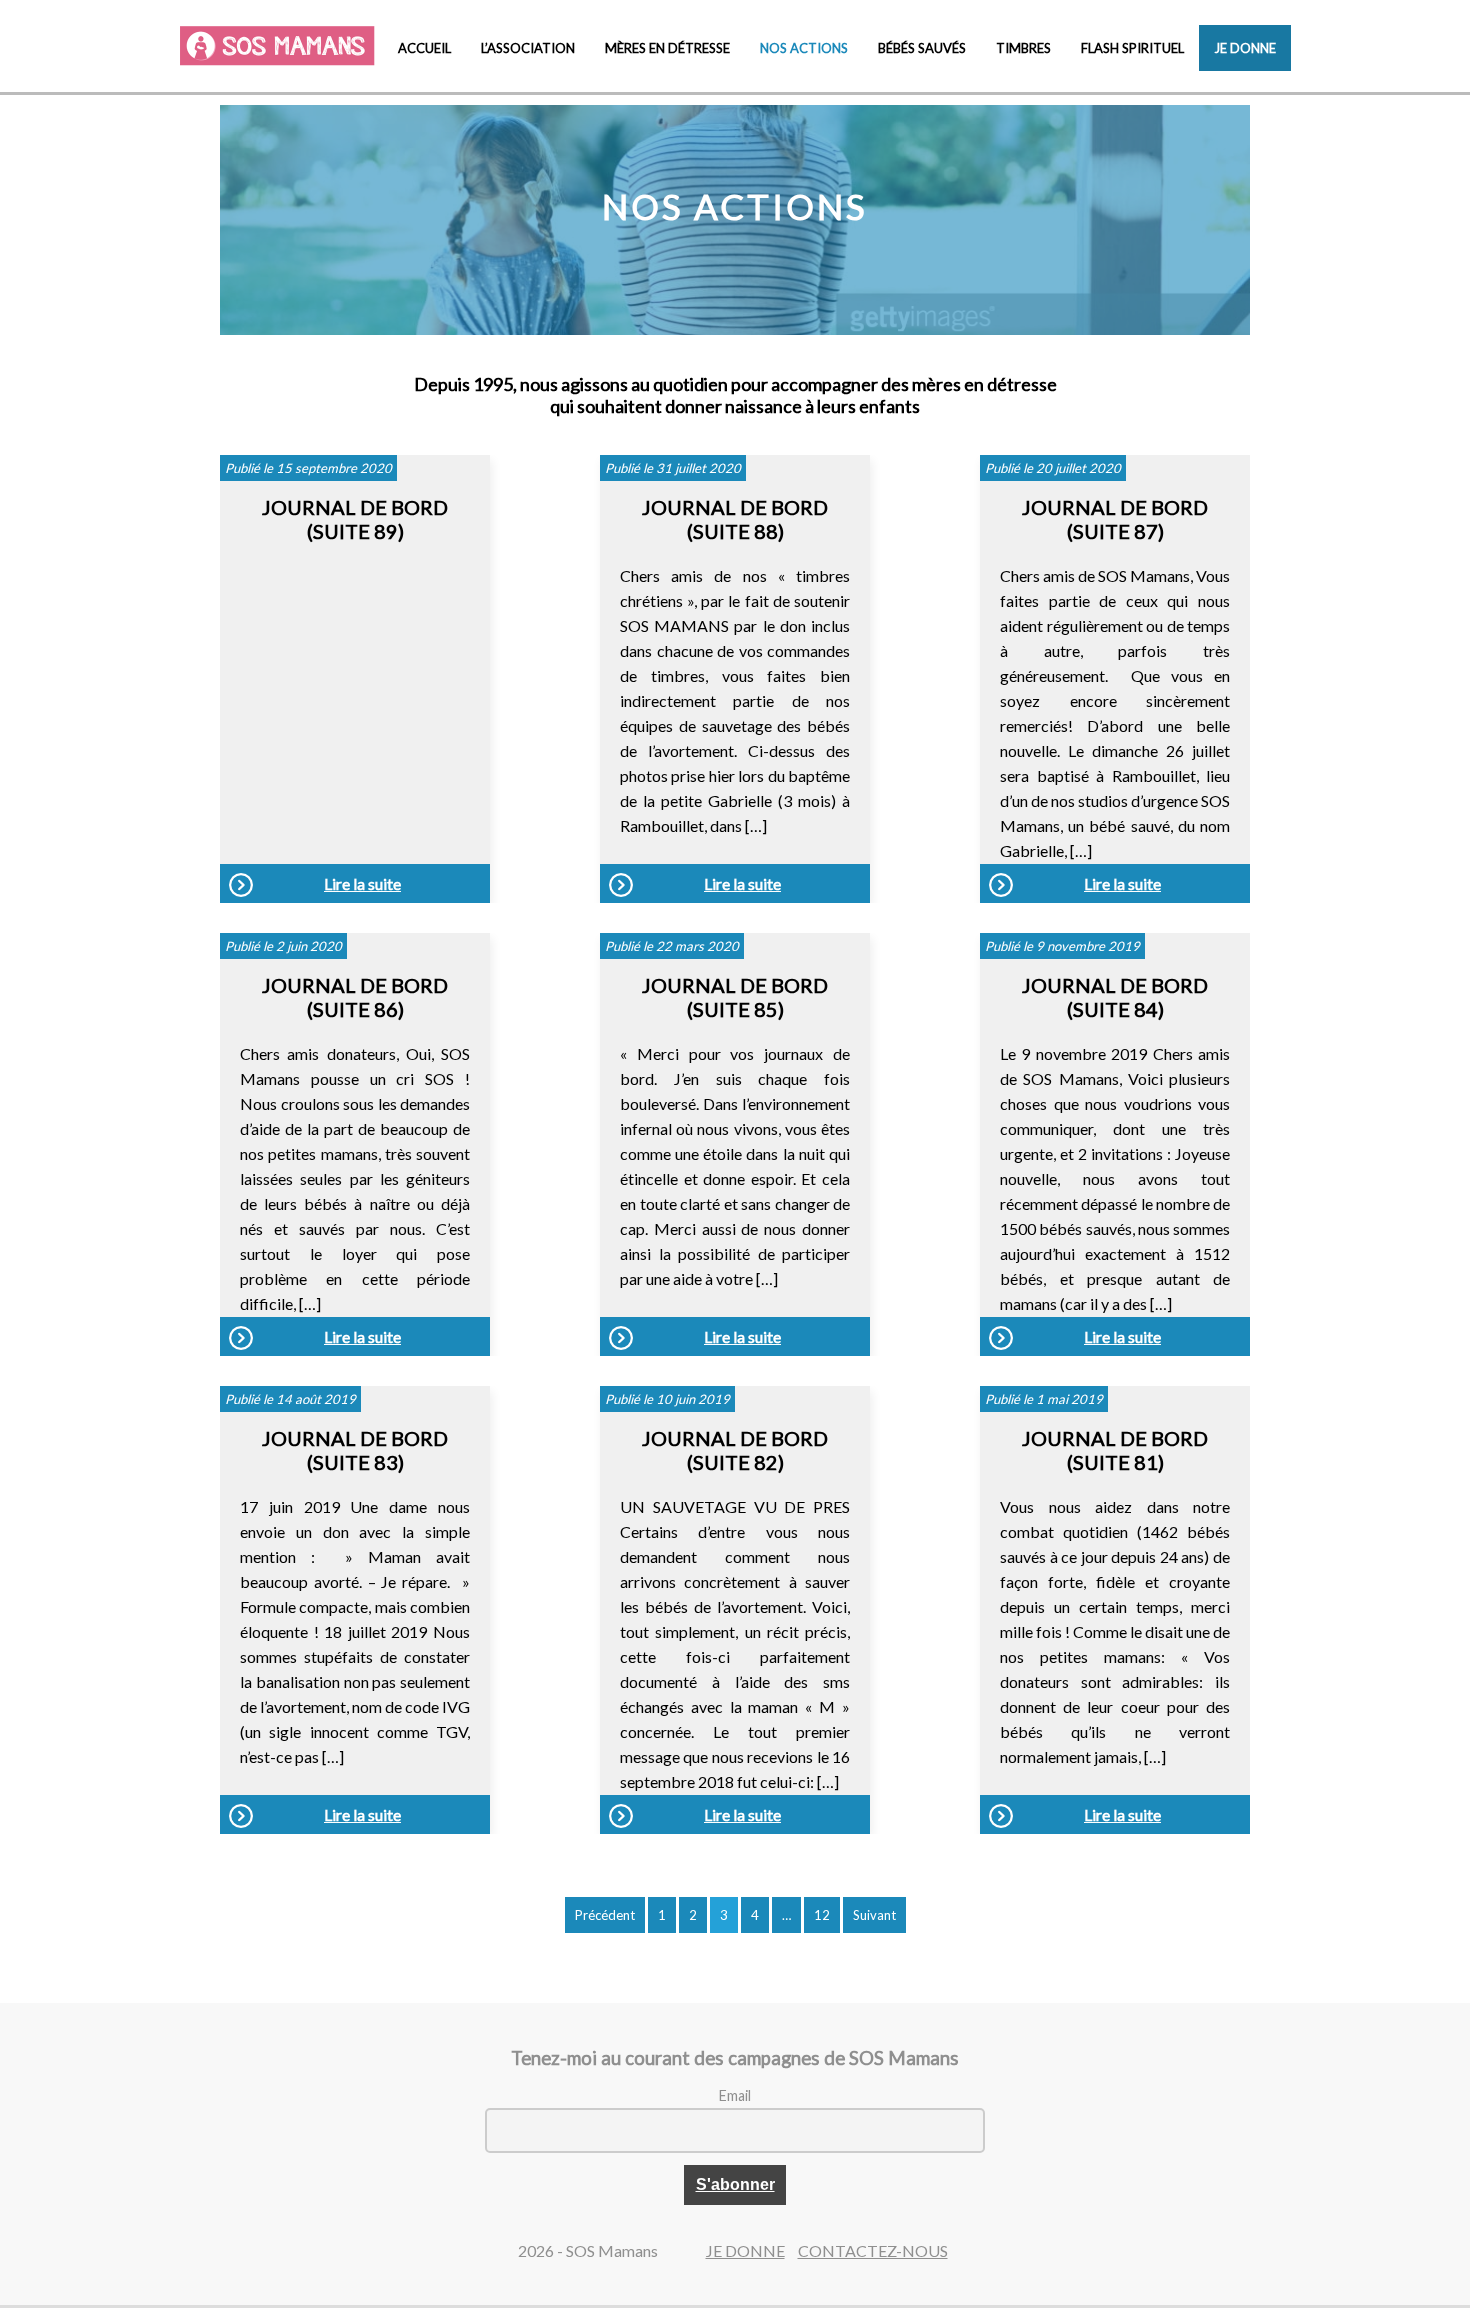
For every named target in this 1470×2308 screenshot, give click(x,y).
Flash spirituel (1132, 48)
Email (735, 2095)
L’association (528, 48)
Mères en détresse (667, 48)
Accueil (424, 48)
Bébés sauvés (922, 48)
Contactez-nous (873, 2250)
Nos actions (804, 48)
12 (822, 1915)
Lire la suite (362, 883)
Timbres (1023, 48)
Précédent (605, 1915)
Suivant (874, 1915)
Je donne (1245, 48)
